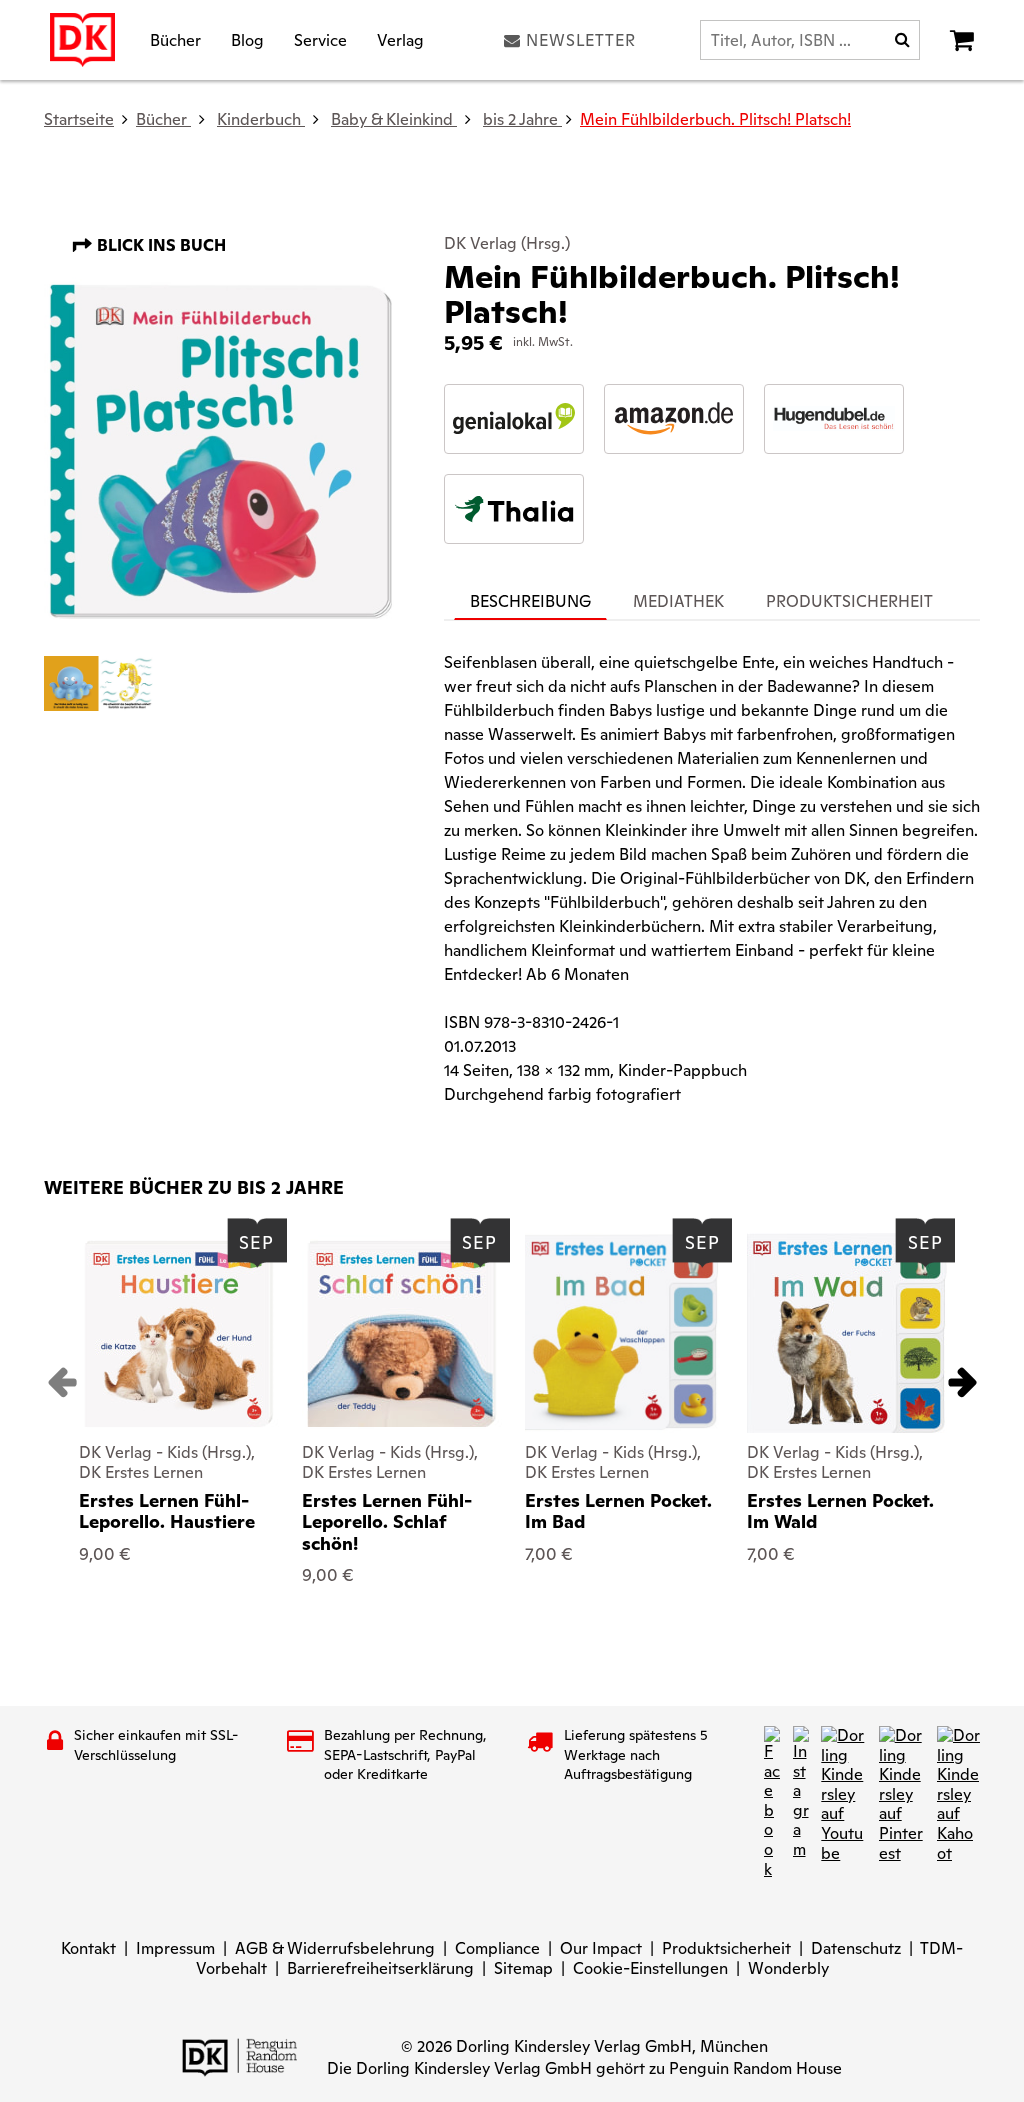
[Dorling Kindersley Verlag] (82, 40)
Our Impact (601, 1948)
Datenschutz (856, 1948)
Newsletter (581, 40)
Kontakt (88, 1948)
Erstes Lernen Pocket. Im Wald (840, 1511)
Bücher (175, 39)
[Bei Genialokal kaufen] (514, 419)
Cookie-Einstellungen (650, 1968)
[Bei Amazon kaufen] (674, 419)
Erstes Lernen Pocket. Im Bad (618, 1511)
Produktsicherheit (726, 1948)
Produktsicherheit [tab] (849, 601)
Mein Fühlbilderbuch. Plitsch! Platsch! (715, 119)
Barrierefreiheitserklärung (380, 1968)
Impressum (175, 1948)
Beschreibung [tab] (530, 601)
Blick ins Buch (159, 245)
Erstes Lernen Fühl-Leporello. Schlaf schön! (387, 1522)
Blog (247, 39)
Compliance (497, 1948)
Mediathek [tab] (678, 601)
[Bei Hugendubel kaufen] (834, 419)
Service (320, 39)
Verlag (400, 39)
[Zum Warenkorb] (962, 40)
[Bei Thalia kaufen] (514, 509)
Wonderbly (788, 1968)
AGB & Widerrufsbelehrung (335, 1948)
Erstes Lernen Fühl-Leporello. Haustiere (167, 1511)
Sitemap (523, 1968)
